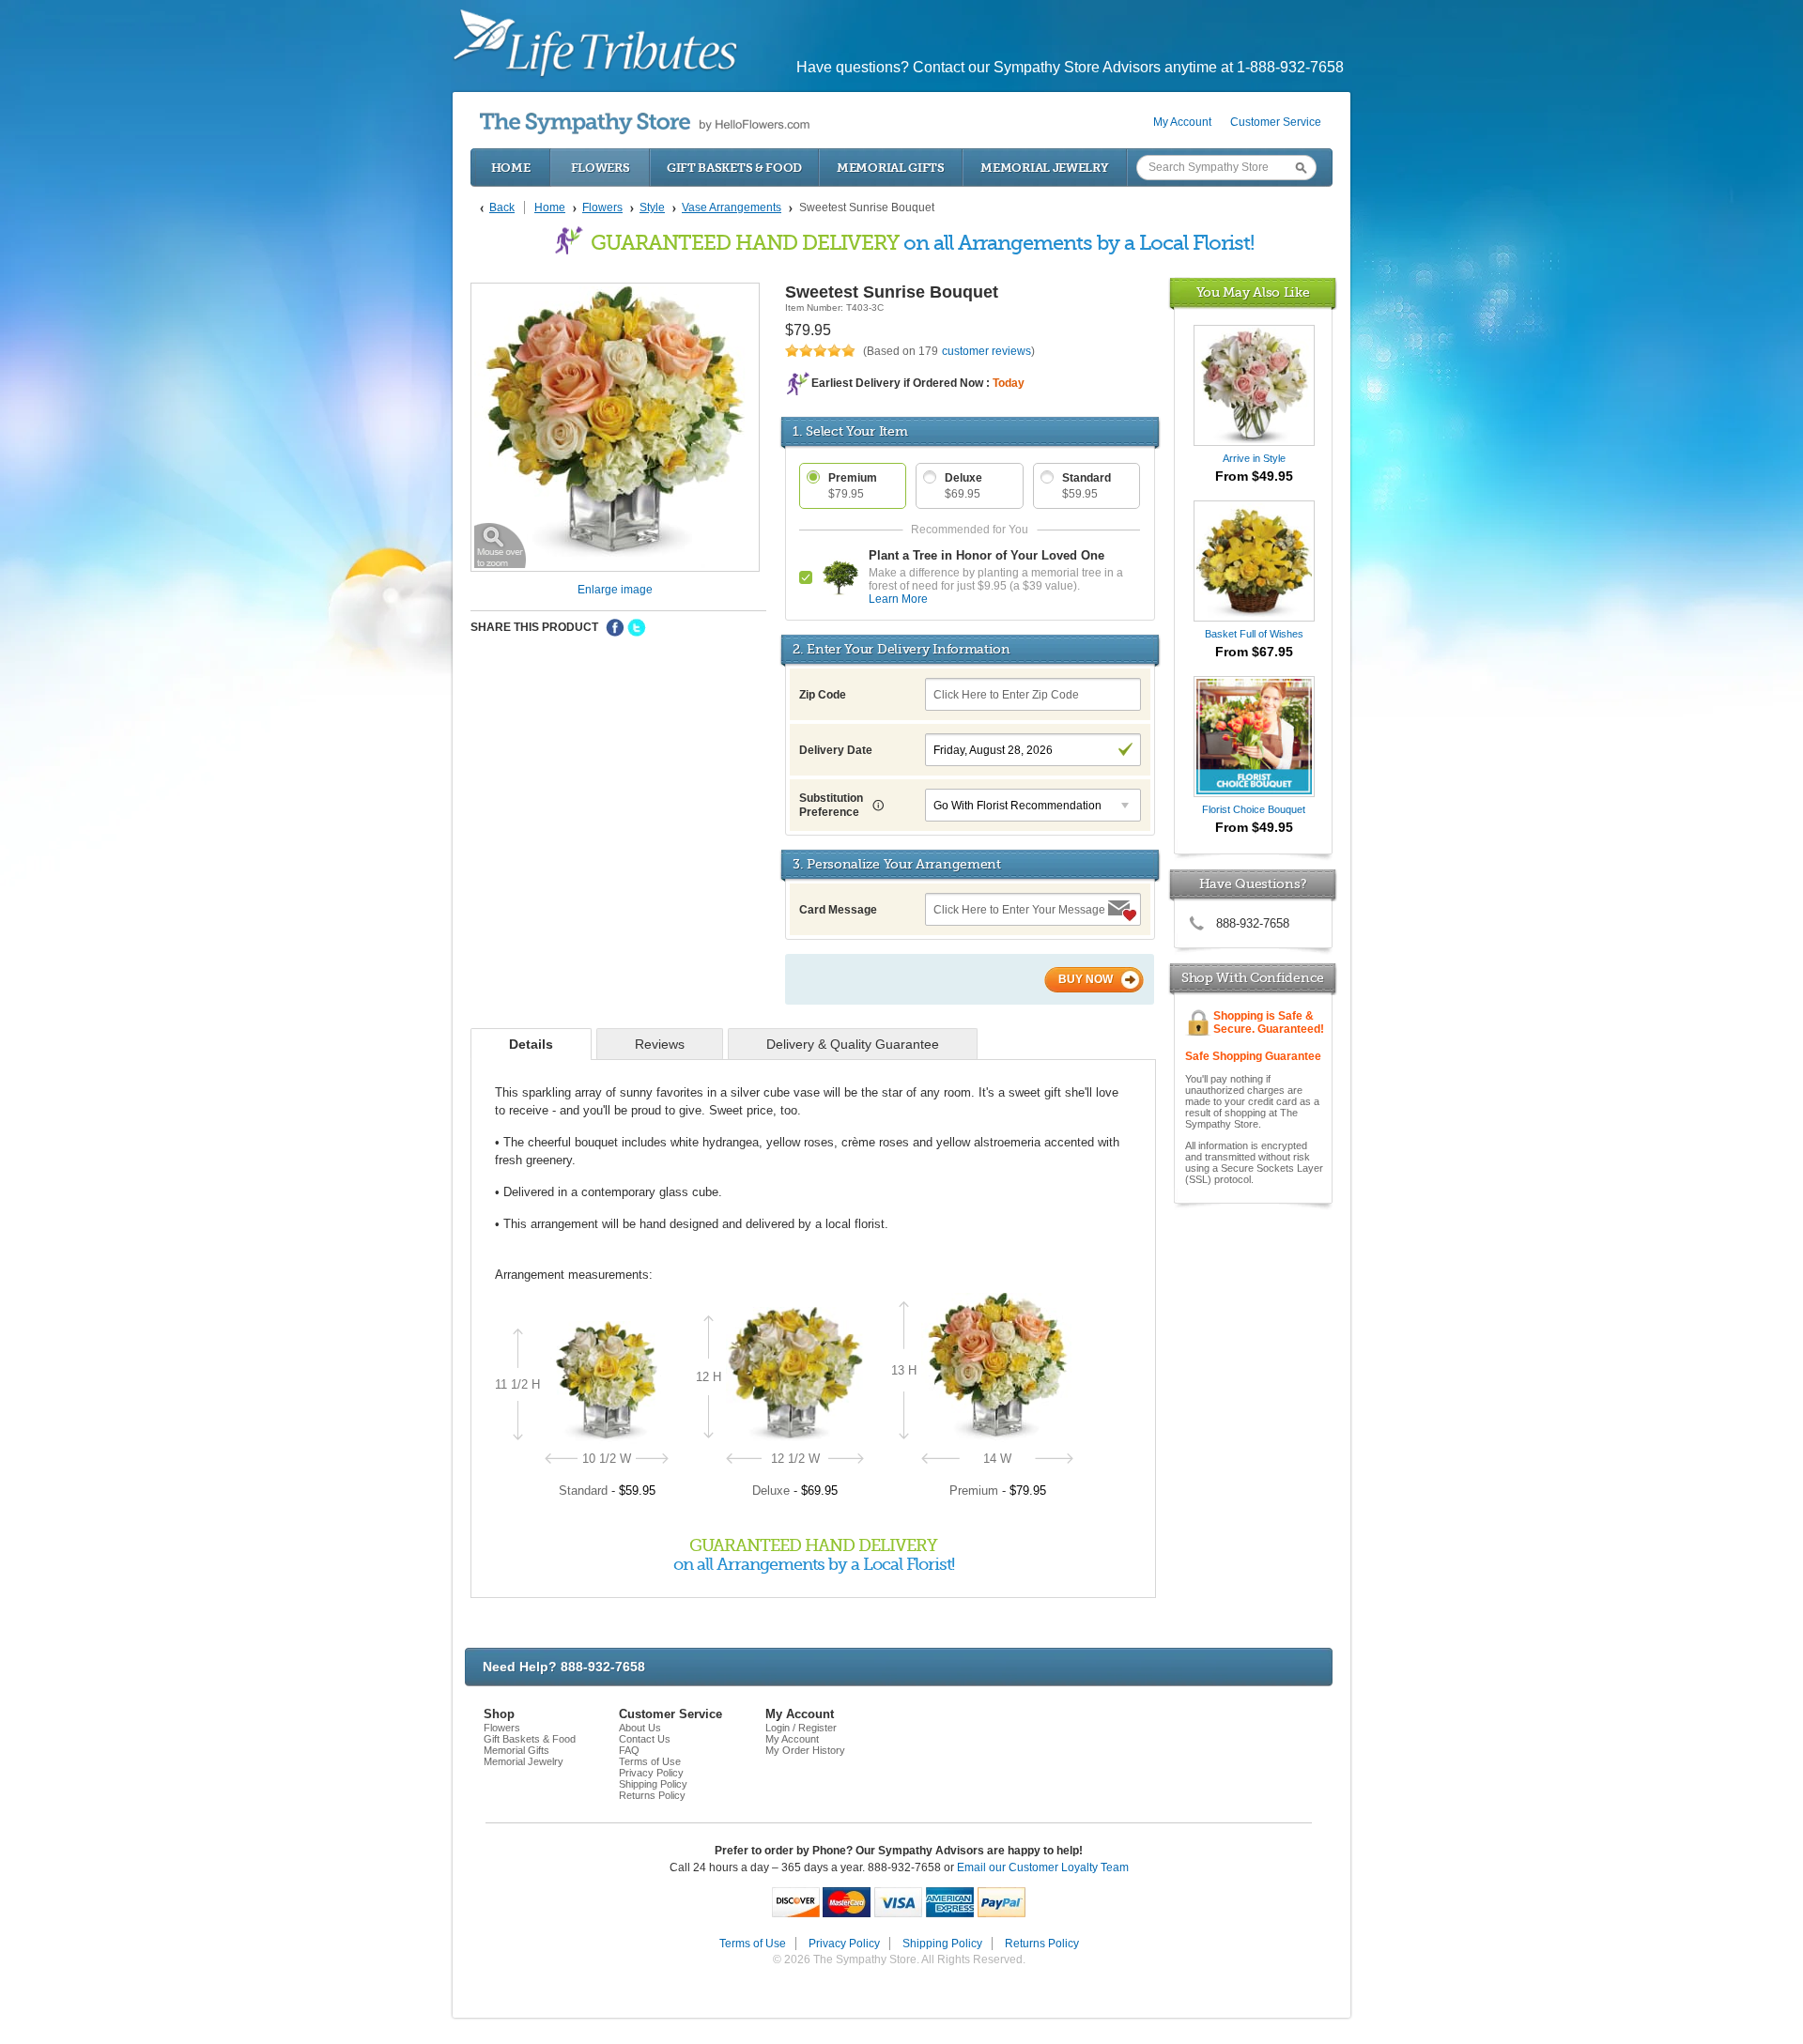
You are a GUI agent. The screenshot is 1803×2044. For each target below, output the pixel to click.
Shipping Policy (653, 1784)
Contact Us (645, 1739)
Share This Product (534, 627)
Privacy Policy (651, 1773)
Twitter (637, 628)
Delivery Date (836, 750)
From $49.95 (1254, 476)
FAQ (629, 1750)
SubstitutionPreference (831, 805)
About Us (640, 1728)
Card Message (838, 910)
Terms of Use (650, 1761)
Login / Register (801, 1728)
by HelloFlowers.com (645, 123)
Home (511, 168)
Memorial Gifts (891, 168)
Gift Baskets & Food (734, 168)
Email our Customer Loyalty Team (1043, 1867)
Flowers (601, 168)
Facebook (615, 628)
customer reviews (986, 351)
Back (502, 207)
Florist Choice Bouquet (1254, 809)
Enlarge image (615, 590)
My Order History (805, 1750)
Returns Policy (652, 1795)
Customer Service (1276, 122)
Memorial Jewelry (1044, 168)
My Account (1182, 122)
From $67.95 (1254, 652)
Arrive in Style (1254, 458)
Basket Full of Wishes (1254, 634)
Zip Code (823, 695)
